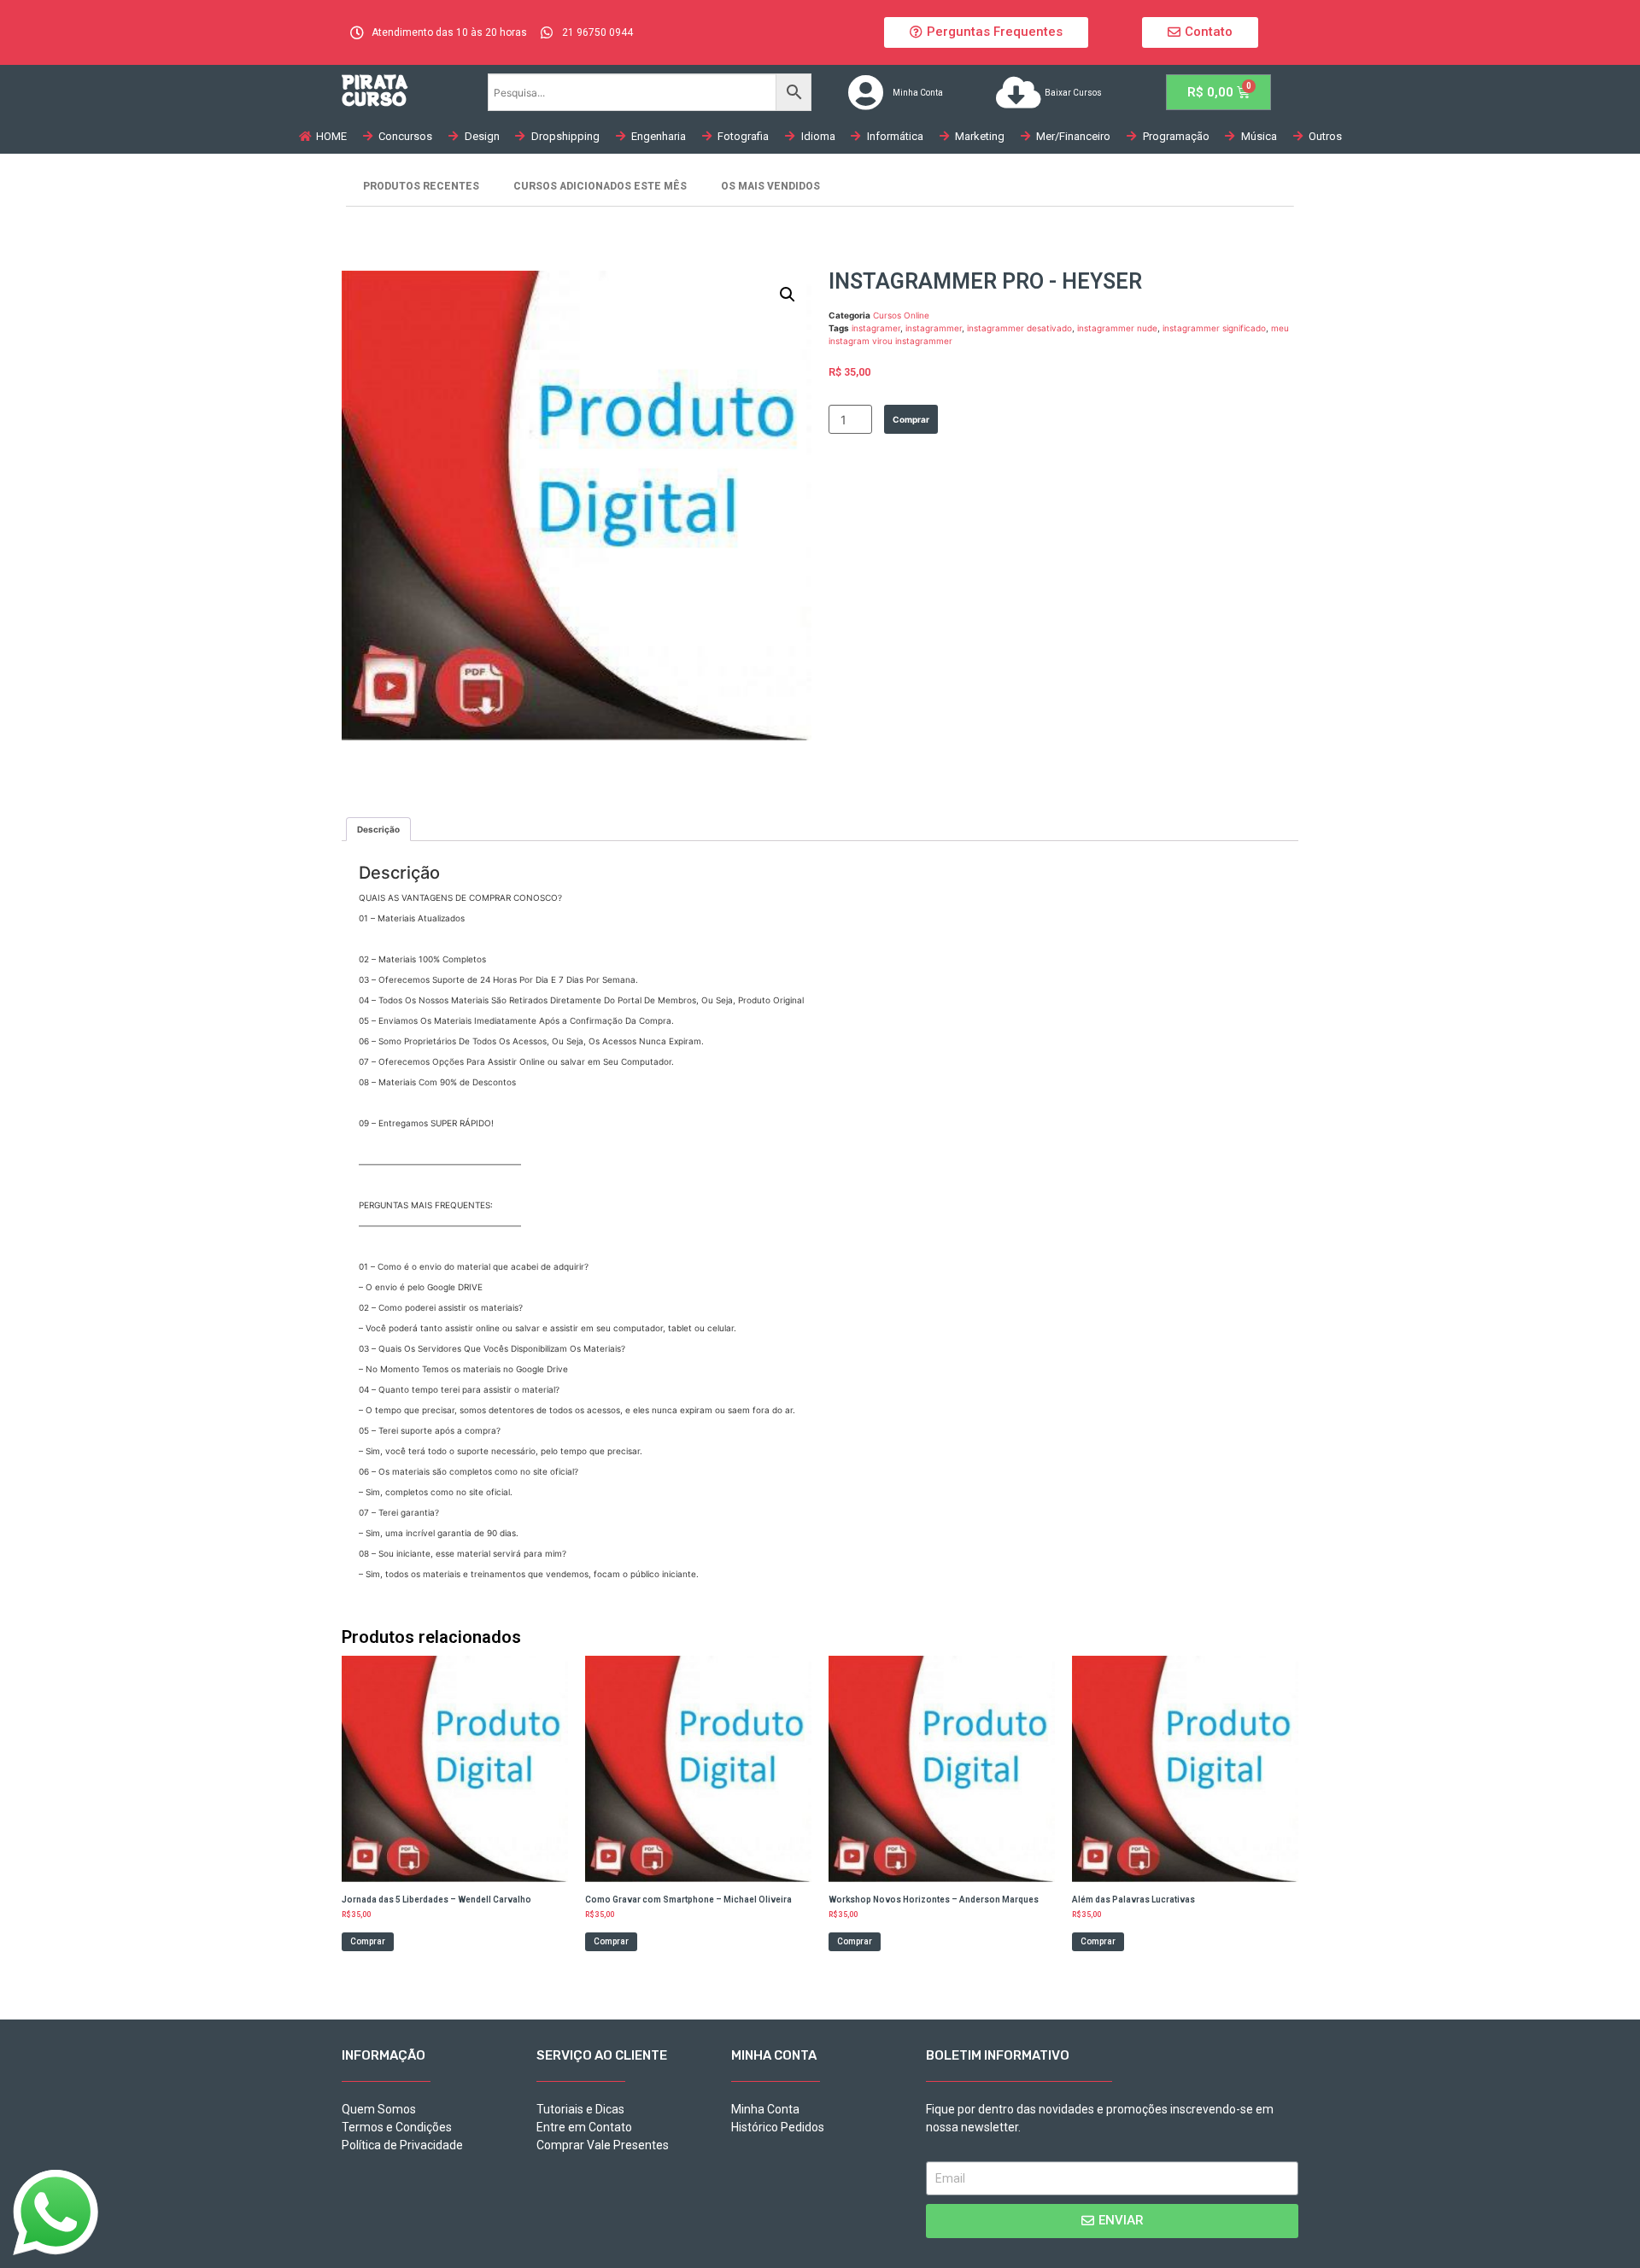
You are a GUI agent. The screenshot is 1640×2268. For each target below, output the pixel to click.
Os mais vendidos (770, 186)
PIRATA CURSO (375, 90)
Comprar (911, 419)
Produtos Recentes (421, 186)
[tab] (378, 829)
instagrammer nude (1117, 328)
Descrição (378, 829)
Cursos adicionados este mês (600, 186)
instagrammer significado (1214, 328)
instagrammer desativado (1019, 328)
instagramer (876, 328)
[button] (986, 32)
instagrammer (934, 328)
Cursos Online (901, 315)
